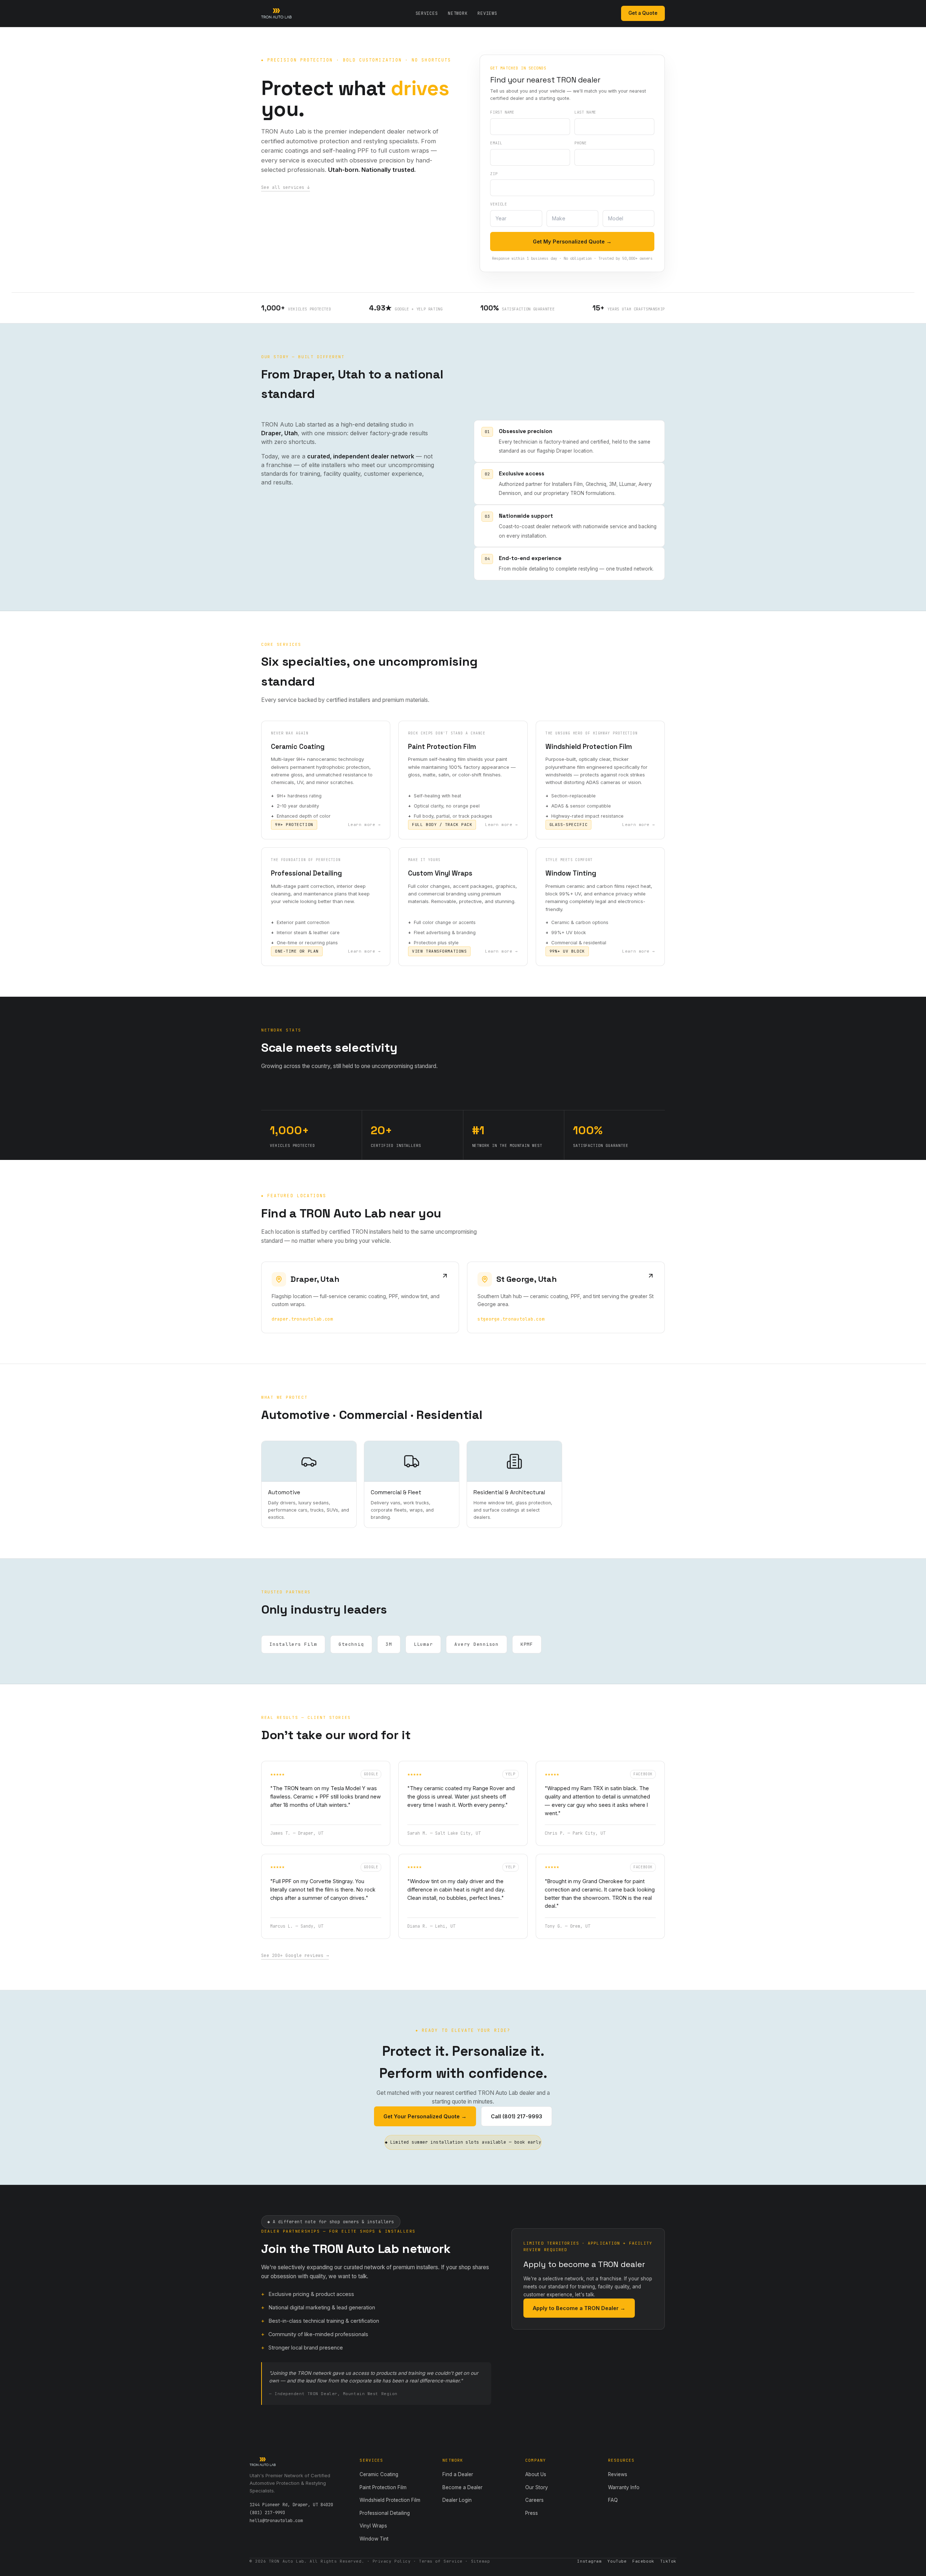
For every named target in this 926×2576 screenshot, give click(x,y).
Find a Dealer (458, 2474)
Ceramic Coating (379, 2474)
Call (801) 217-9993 (517, 2116)
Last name (585, 112)
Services (427, 13)
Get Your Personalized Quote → (425, 2116)
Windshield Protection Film (390, 2500)
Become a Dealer (462, 2487)
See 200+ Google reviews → (295, 1956)
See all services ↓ (286, 187)
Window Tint (374, 2539)
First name (502, 112)
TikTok (668, 2561)
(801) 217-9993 (267, 2513)
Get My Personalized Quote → (572, 241)
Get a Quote (643, 13)
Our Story (537, 2487)
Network (458, 13)
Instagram (589, 2561)
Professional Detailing (385, 2513)
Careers (534, 2500)
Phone (580, 143)
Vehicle (498, 204)
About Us (536, 2474)
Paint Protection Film (383, 2487)
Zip (494, 174)
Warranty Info (624, 2487)
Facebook (643, 2561)
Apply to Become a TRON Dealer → (579, 2308)
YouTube (617, 2561)
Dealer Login (457, 2500)
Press (532, 2513)
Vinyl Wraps (373, 2526)
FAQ (613, 2500)
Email (496, 143)
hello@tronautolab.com (276, 2521)
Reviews (487, 13)
